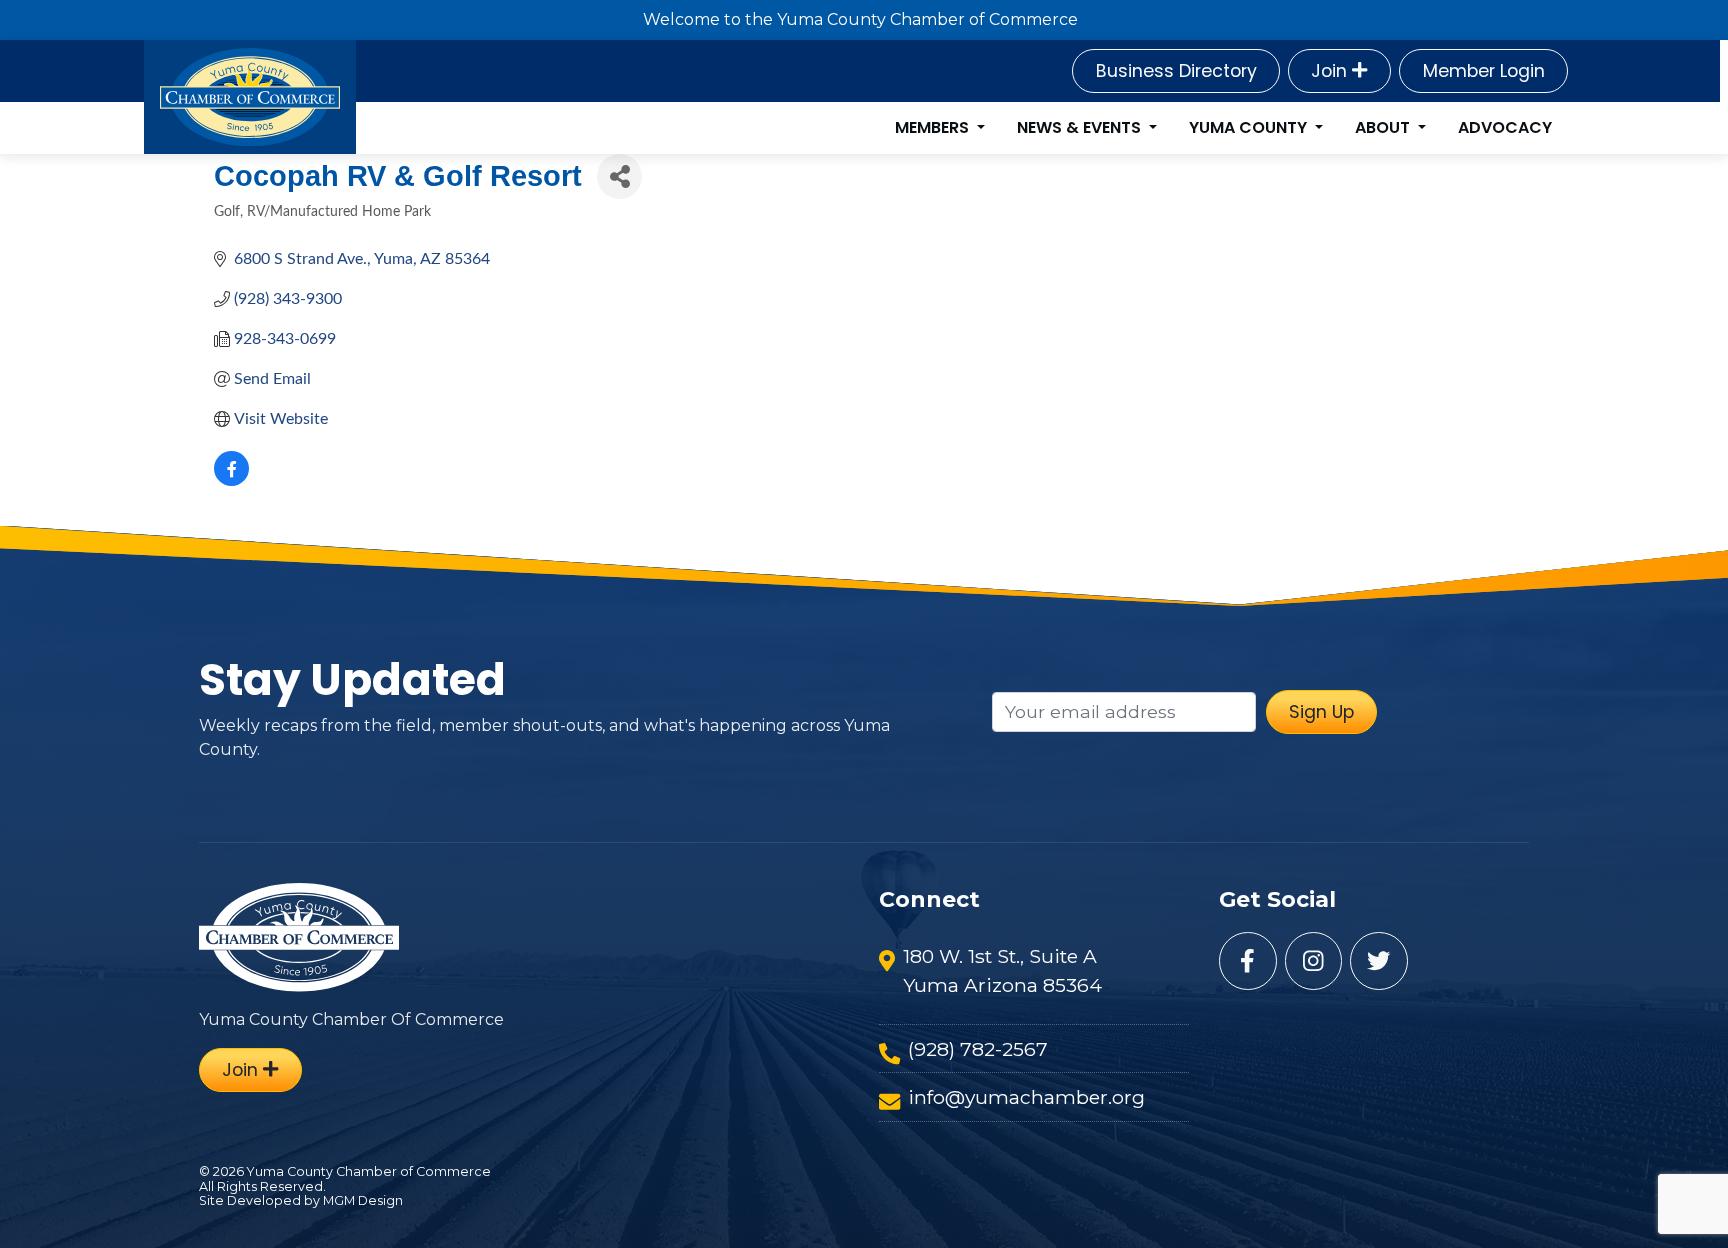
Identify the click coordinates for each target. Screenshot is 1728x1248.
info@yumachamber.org (1026, 1097)
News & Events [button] (1081, 127)
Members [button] (934, 127)
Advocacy (1505, 127)
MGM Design (363, 1200)
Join (1331, 71)
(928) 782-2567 (978, 1049)
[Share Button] (619, 176)
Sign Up (1321, 712)
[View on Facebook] (231, 481)
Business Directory (1176, 71)
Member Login (1484, 71)
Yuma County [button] (1250, 127)
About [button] (1384, 127)
